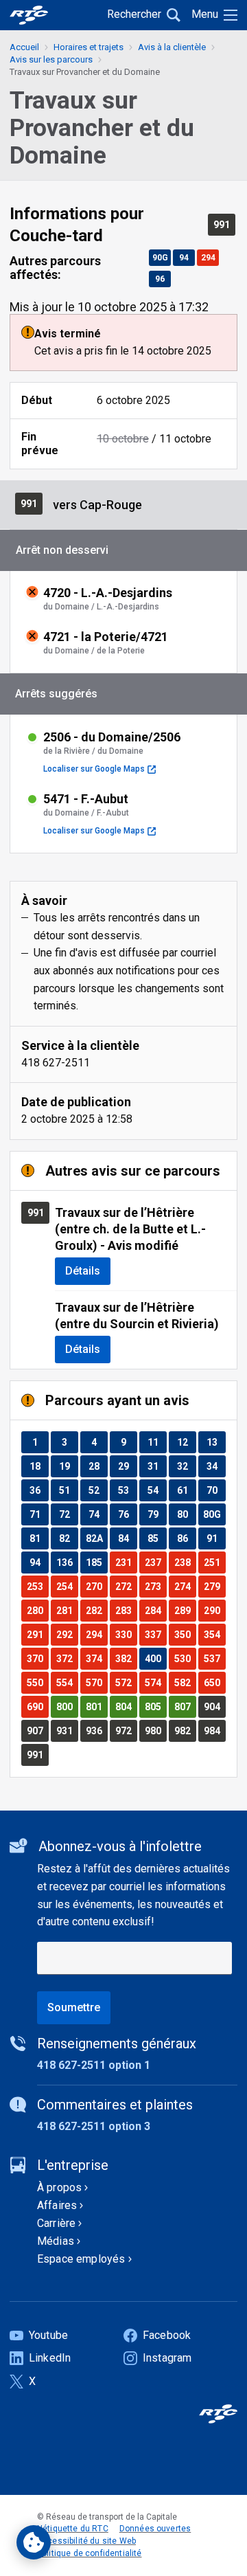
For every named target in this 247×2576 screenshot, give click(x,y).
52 (98, 1490)
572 (126, 1682)
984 (214, 1731)
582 (185, 1682)
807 (185, 1706)
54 (157, 1490)
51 (68, 1490)
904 (214, 1706)
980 (155, 1731)
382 (126, 1658)
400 (155, 1658)
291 (37, 1634)
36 (39, 1490)
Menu (205, 14)
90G (161, 257)
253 (37, 1586)
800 (67, 1706)
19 (68, 1466)
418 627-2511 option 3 (94, 2126)
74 (98, 1514)
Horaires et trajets (89, 47)
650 (214, 1682)
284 (155, 1610)
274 (185, 1586)
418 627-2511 (56, 1063)
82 (68, 1538)
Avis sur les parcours (51, 59)
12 (186, 1442)
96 (163, 279)
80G (214, 1514)
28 (98, 1466)
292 (67, 1634)
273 (155, 1586)
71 (39, 1514)
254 (67, 1586)
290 (214, 1610)
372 (67, 1658)
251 (214, 1562)
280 (37, 1610)
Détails (83, 1271)
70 (216, 1490)
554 (67, 1682)
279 (214, 1586)
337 (155, 1634)
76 (127, 1514)
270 (96, 1586)
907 (37, 1731)
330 (126, 1634)
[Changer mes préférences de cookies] (34, 2542)
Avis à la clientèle (172, 47)
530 (185, 1658)
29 (127, 1466)
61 (186, 1490)
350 (185, 1634)
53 (127, 1490)
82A (96, 1538)
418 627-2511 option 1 (94, 2065)
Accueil (24, 47)
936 (96, 1731)
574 (155, 1682)
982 (185, 1731)
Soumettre (74, 2007)
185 (96, 1562)
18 (39, 1466)
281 (67, 1610)
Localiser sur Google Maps (99, 769)
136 (67, 1562)
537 (214, 1658)
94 (187, 257)
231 (126, 1562)
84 (127, 1538)
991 (224, 224)
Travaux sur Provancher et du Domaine (85, 72)
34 (216, 1466)
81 (39, 1538)
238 (185, 1562)
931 (67, 1731)
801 (96, 1706)
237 (155, 1562)
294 (210, 257)
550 (37, 1682)
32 (186, 1466)
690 (37, 1706)
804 (126, 1706)
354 (214, 1634)
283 (126, 1610)
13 (216, 1442)
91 (216, 1538)
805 (155, 1706)
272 (126, 1586)
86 (186, 1538)
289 (185, 1610)
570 (96, 1682)
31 (157, 1466)
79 (157, 1514)
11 (157, 1442)
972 (126, 1731)
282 (96, 1610)
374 (96, 1658)
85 (157, 1538)
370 (37, 1658)
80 (186, 1514)
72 (68, 1514)
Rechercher (134, 14)
